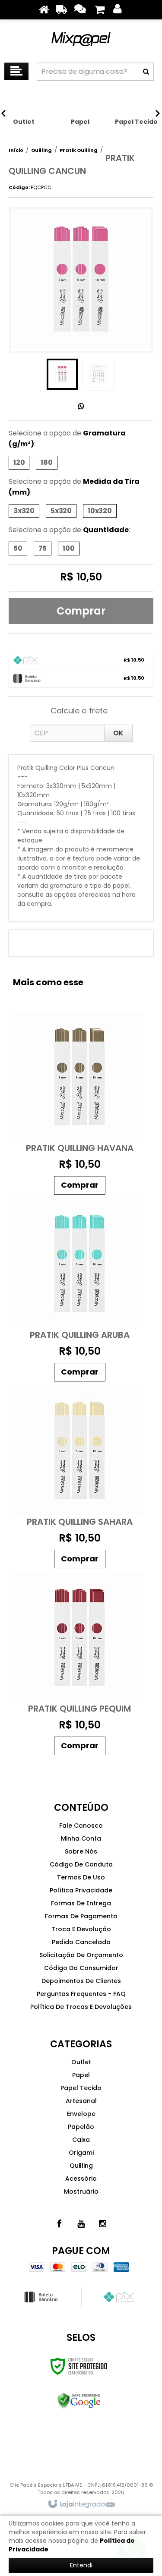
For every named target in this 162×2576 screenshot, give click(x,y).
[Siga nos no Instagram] (103, 2224)
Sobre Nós (81, 1851)
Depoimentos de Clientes (81, 1981)
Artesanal (81, 2101)
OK (118, 733)
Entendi (81, 2565)
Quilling (41, 150)
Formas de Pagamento (81, 1916)
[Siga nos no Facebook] (60, 2224)
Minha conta (81, 1838)
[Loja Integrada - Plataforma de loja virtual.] (81, 2504)
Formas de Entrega (81, 1903)
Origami (81, 2153)
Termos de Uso (81, 1877)
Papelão (81, 2127)
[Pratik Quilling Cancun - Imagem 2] (98, 374)
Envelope (81, 2114)
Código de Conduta (81, 1864)
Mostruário (81, 2191)
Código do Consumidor (81, 1968)
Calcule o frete (79, 711)
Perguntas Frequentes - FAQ (81, 1994)
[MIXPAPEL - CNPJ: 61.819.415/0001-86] (81, 39)
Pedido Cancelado (81, 1942)
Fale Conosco (81, 1826)
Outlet (81, 2062)
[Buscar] (146, 72)
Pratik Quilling (79, 150)
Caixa (81, 2140)
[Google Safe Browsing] (79, 2401)
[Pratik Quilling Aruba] (80, 1292)
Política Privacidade (81, 1890)
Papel (81, 2075)
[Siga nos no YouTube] (81, 2224)
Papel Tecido (81, 2088)
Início (16, 150)
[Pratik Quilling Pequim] (80, 1666)
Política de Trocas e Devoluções (81, 2007)
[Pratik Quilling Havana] (80, 1105)
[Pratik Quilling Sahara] (80, 1479)
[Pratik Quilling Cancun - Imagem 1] (62, 374)
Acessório (81, 2179)
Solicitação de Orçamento (81, 1955)
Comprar (81, 611)
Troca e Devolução (81, 1929)
